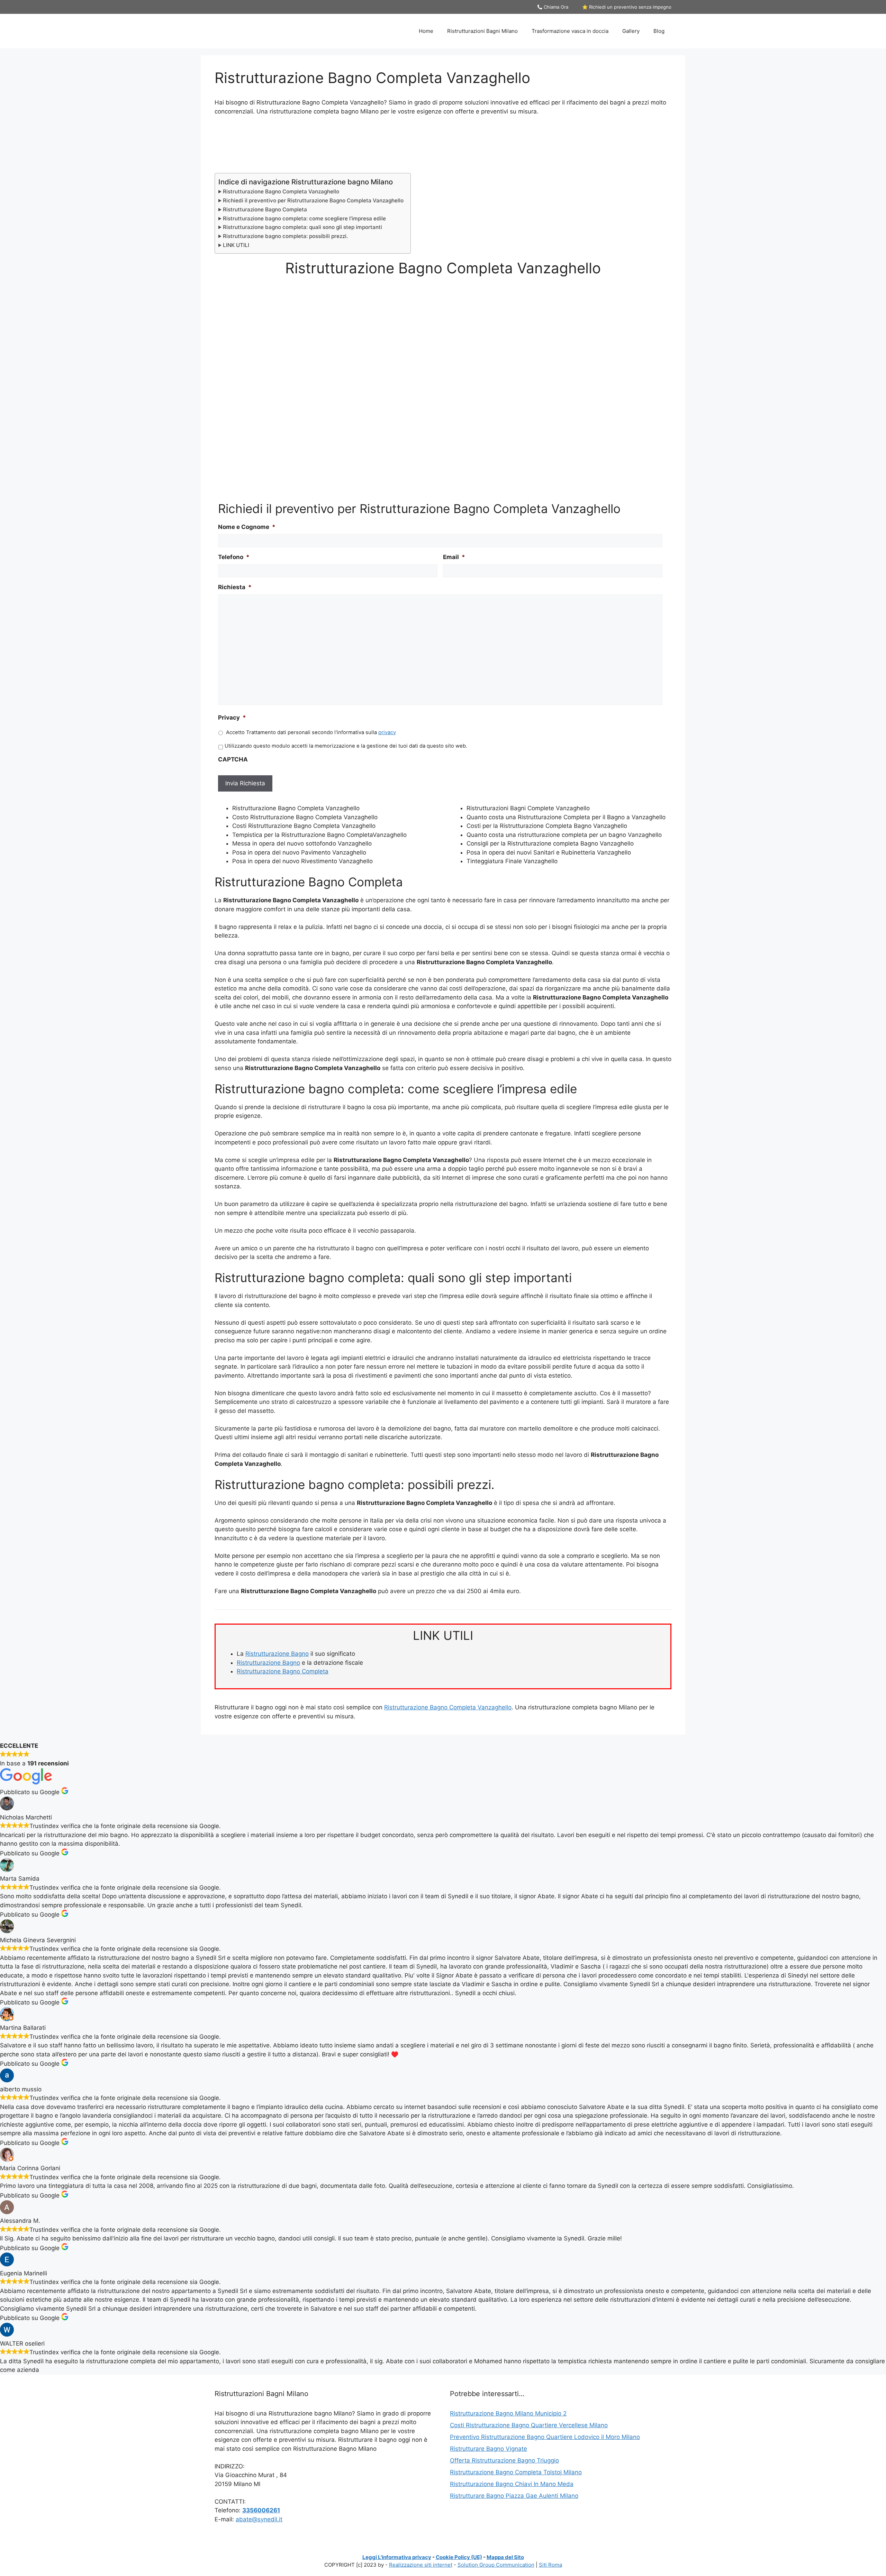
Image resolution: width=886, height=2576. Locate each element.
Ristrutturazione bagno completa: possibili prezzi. (285, 236)
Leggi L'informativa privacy (397, 2557)
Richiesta (235, 587)
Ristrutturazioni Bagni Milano (482, 31)
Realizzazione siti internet (421, 2565)
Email (454, 557)
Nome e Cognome (247, 527)
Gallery (631, 31)
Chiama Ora (555, 7)
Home (426, 31)
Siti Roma (550, 2565)
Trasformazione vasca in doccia (570, 31)
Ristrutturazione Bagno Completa (265, 209)
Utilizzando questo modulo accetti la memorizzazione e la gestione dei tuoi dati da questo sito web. (346, 746)
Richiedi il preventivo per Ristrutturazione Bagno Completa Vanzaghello (313, 200)
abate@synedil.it (259, 2519)
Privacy (232, 718)
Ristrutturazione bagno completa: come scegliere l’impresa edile (304, 218)
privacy (387, 732)
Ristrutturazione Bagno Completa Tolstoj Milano (516, 2472)
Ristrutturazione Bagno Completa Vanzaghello (281, 191)
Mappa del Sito (505, 2557)
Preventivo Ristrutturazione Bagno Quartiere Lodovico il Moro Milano (545, 2437)
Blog (659, 31)
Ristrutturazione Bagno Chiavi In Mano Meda (512, 2484)
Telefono (234, 557)
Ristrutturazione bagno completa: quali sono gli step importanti (302, 227)
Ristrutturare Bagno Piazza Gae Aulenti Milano (514, 2496)
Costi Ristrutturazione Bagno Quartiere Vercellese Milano (529, 2425)
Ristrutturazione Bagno (277, 1654)
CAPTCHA (233, 759)
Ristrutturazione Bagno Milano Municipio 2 (508, 2413)
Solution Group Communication (496, 2565)
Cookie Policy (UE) (459, 2557)
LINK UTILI (236, 245)
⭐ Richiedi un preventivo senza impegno (627, 7)
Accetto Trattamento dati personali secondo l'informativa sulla (311, 732)
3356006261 (261, 2510)
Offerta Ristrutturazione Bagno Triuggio (504, 2460)
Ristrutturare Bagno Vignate (489, 2449)
